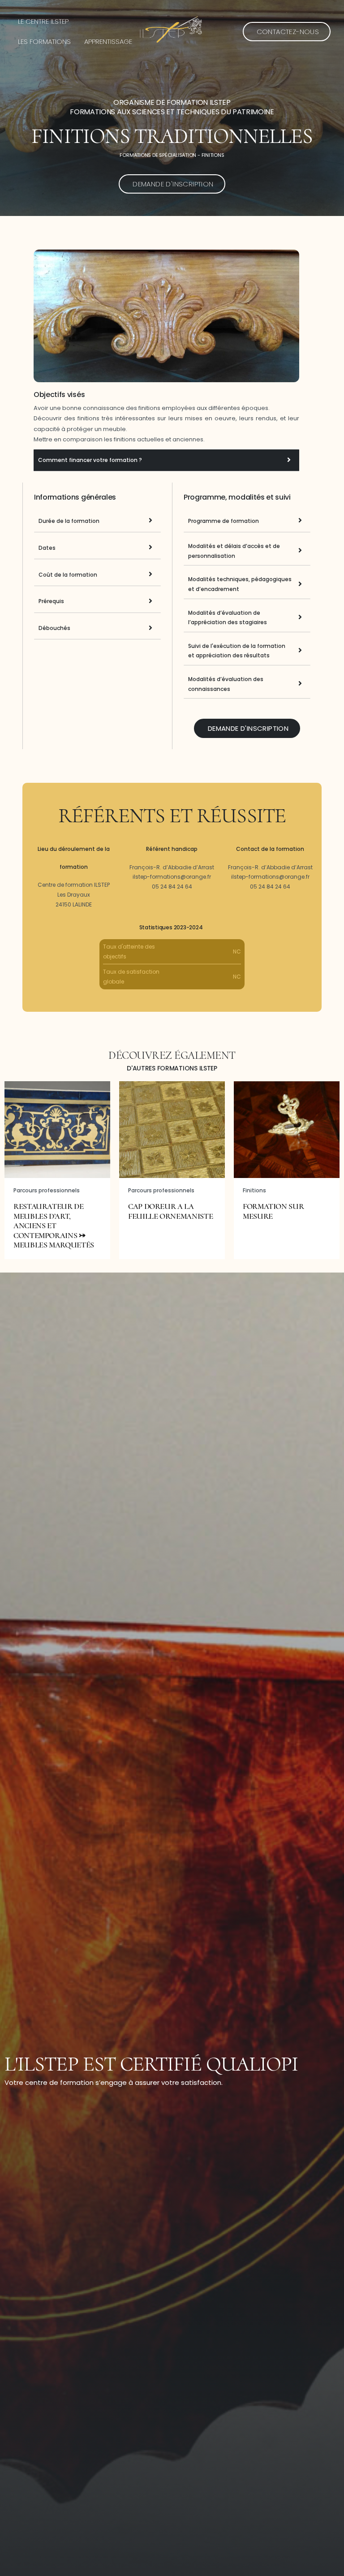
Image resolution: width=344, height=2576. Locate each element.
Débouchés (54, 628)
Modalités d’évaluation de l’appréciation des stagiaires (228, 618)
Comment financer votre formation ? (90, 460)
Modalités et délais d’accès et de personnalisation (234, 551)
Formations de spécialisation (158, 155)
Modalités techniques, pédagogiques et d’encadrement (240, 584)
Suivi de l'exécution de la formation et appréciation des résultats (237, 651)
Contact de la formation (270, 849)
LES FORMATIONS (44, 41)
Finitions (213, 155)
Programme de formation (224, 521)
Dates (47, 548)
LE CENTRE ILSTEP (43, 21)
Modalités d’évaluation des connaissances (226, 684)
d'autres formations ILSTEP (172, 1068)
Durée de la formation (69, 521)
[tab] (166, 460)
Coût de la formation (68, 575)
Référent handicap (172, 849)
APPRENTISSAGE (108, 41)
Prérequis (51, 601)
